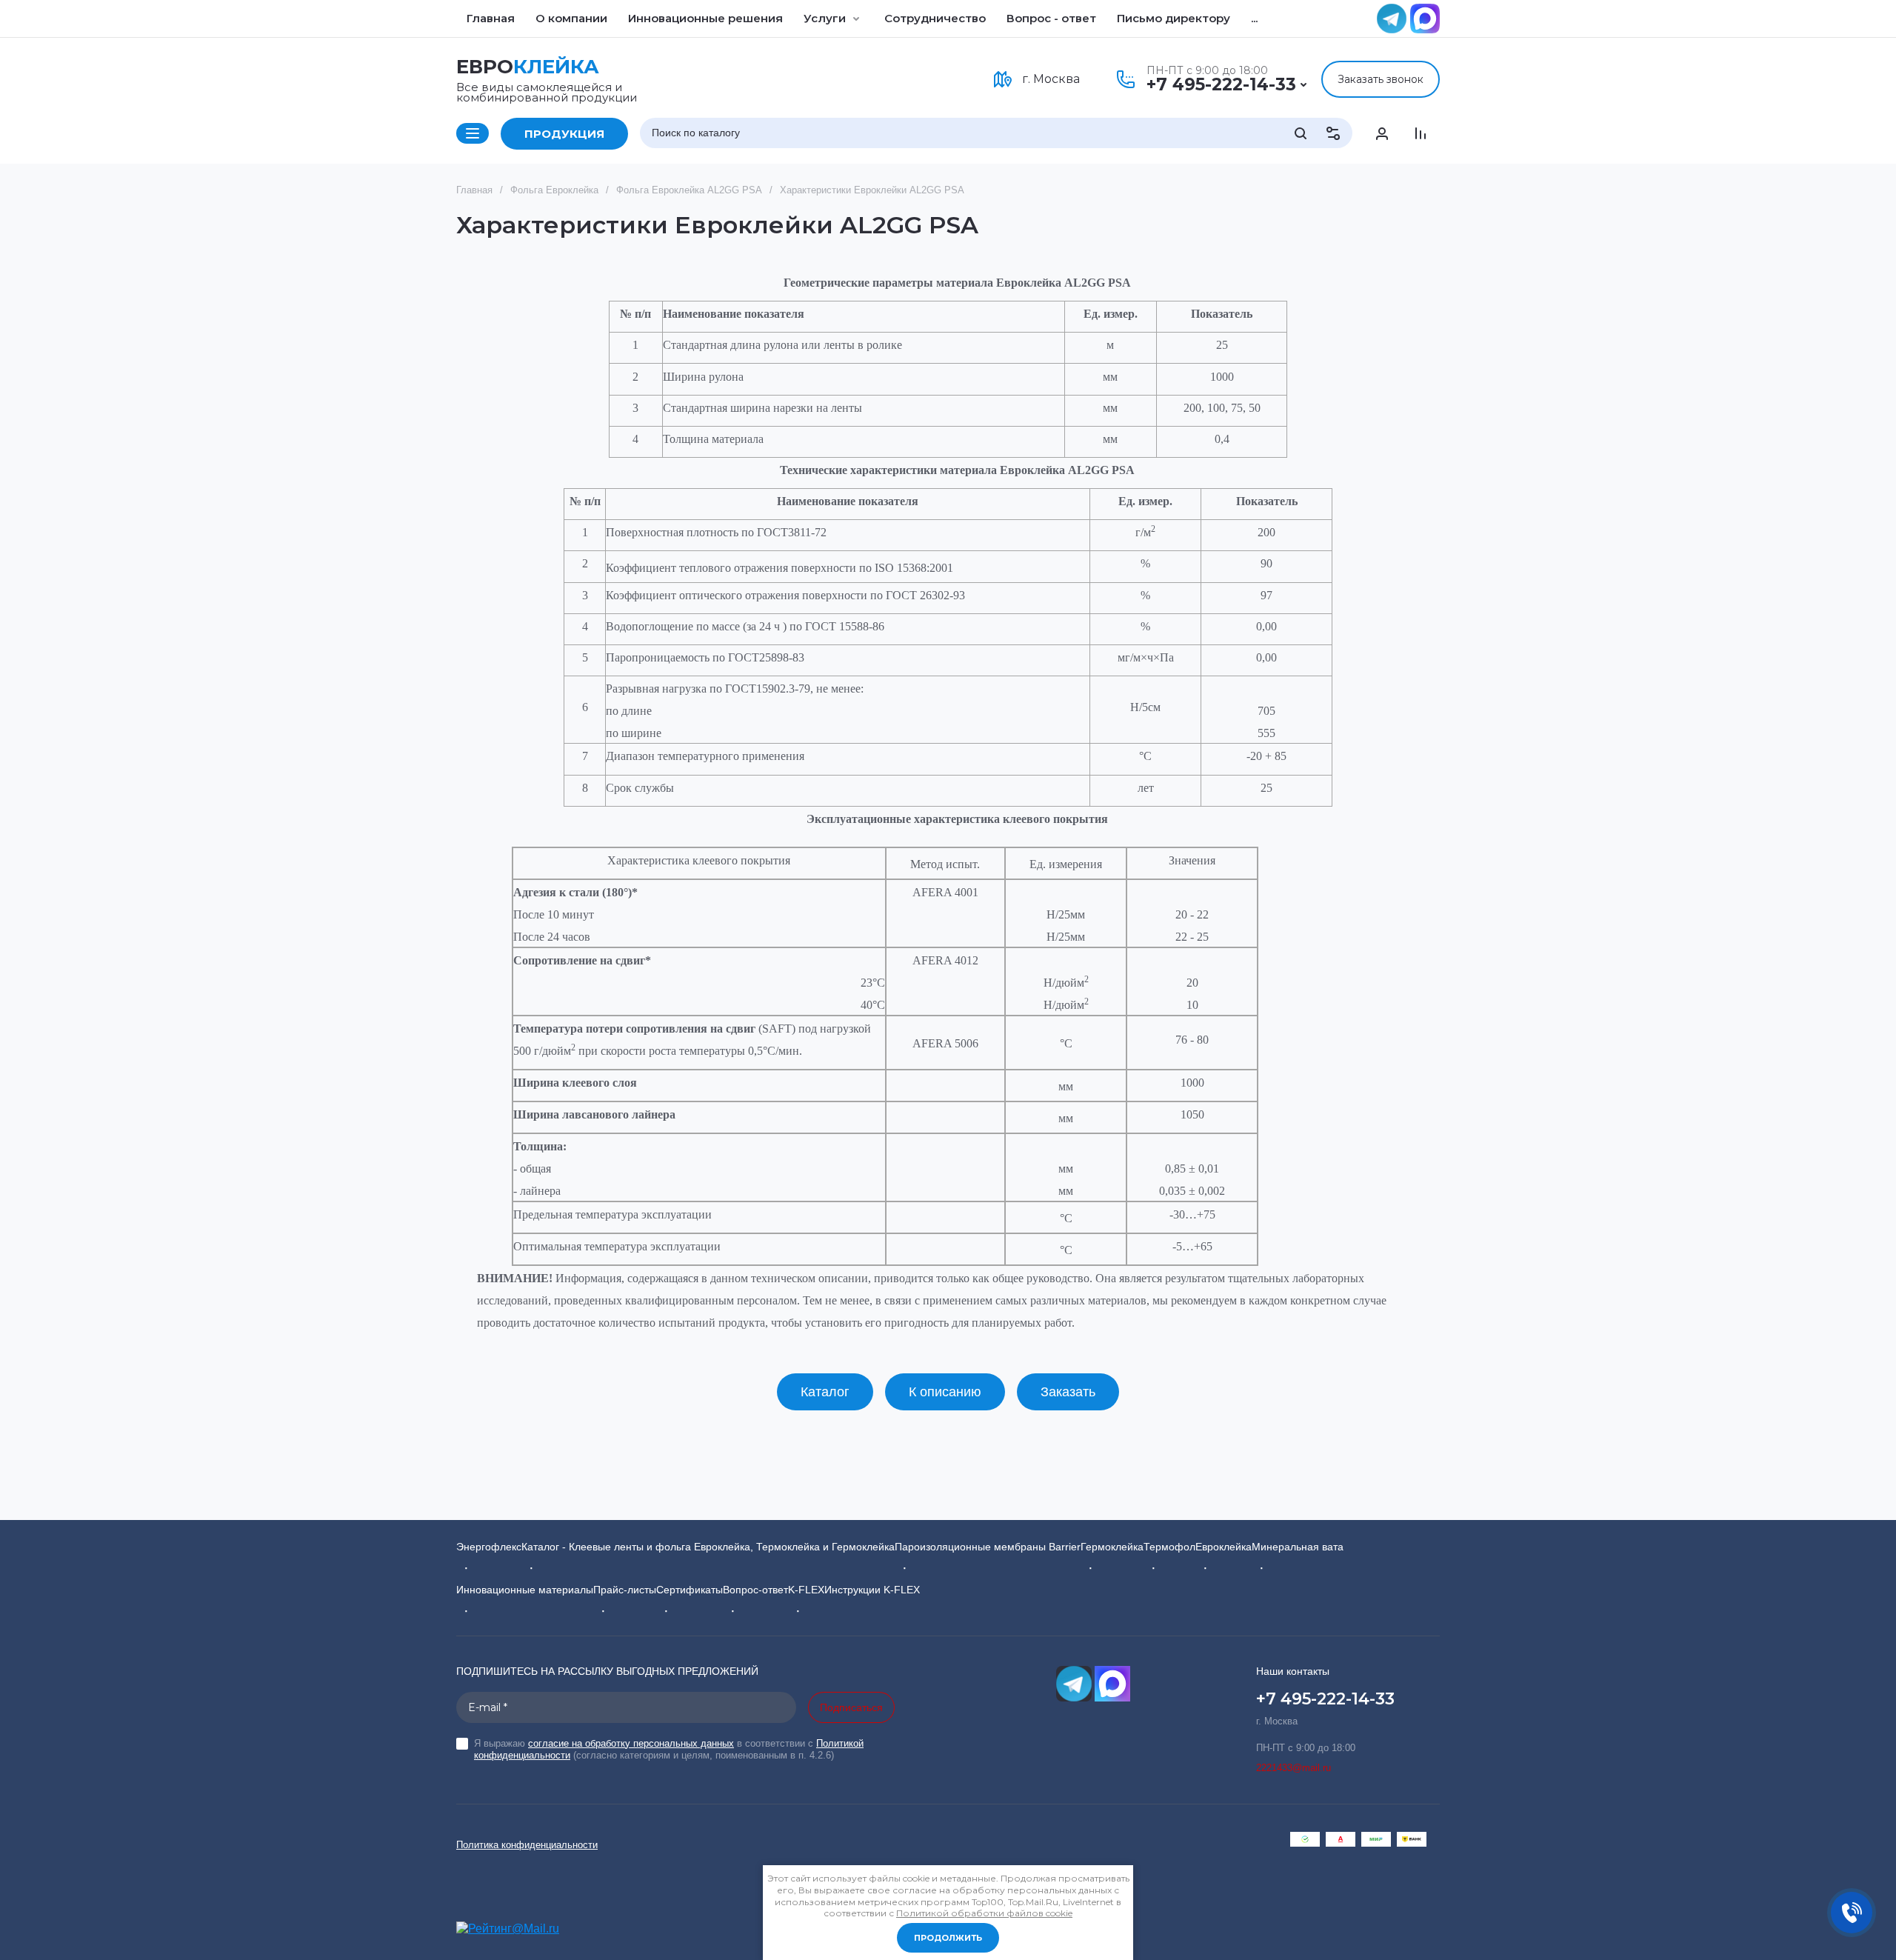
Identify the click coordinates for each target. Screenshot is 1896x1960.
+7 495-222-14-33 (1221, 84)
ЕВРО (528, 67)
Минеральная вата (1298, 1547)
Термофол (1169, 1547)
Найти (1301, 133)
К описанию (945, 1392)
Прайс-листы (625, 1590)
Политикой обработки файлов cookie (984, 1913)
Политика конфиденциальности (527, 1845)
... (1254, 18)
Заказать (1068, 1392)
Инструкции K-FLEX (872, 1590)
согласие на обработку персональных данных (631, 1743)
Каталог (825, 1392)
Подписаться (851, 1707)
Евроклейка (1224, 1547)
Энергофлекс (489, 1547)
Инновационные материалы (525, 1590)
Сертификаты (690, 1590)
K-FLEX (806, 1590)
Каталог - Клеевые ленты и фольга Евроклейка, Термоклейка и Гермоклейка (708, 1547)
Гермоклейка (1112, 1547)
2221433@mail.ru (1294, 1768)
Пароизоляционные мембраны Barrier (988, 1547)
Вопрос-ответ (755, 1590)
